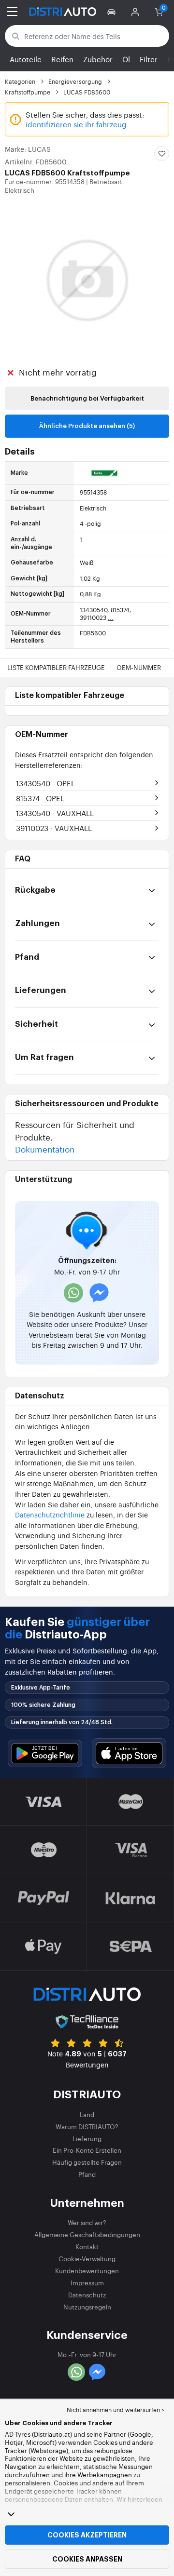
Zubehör (98, 59)
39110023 (54, 828)
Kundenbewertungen (87, 2271)
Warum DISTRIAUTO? (87, 2127)
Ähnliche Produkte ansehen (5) (87, 426)
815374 (40, 798)
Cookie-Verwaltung (87, 2259)
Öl (126, 59)
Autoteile (26, 59)
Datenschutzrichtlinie (50, 1514)
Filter (149, 59)
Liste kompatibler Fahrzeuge (56, 667)
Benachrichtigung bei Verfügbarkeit (87, 398)
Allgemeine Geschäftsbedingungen (87, 2234)
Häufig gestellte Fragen (87, 2162)
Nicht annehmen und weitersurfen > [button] (116, 2410)
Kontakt (87, 2247)
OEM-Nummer (139, 667)
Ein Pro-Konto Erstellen (87, 2150)
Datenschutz (87, 2295)
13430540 (45, 783)
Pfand (87, 2174)
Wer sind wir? (87, 2222)
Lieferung (87, 2139)
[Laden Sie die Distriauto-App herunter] (45, 1753)
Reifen (62, 59)
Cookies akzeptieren (87, 2535)
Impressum (87, 2283)
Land (87, 2114)
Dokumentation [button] (45, 1149)
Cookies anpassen (87, 2559)
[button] (113, 12)
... (111, 617)
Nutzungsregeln (87, 2307)
